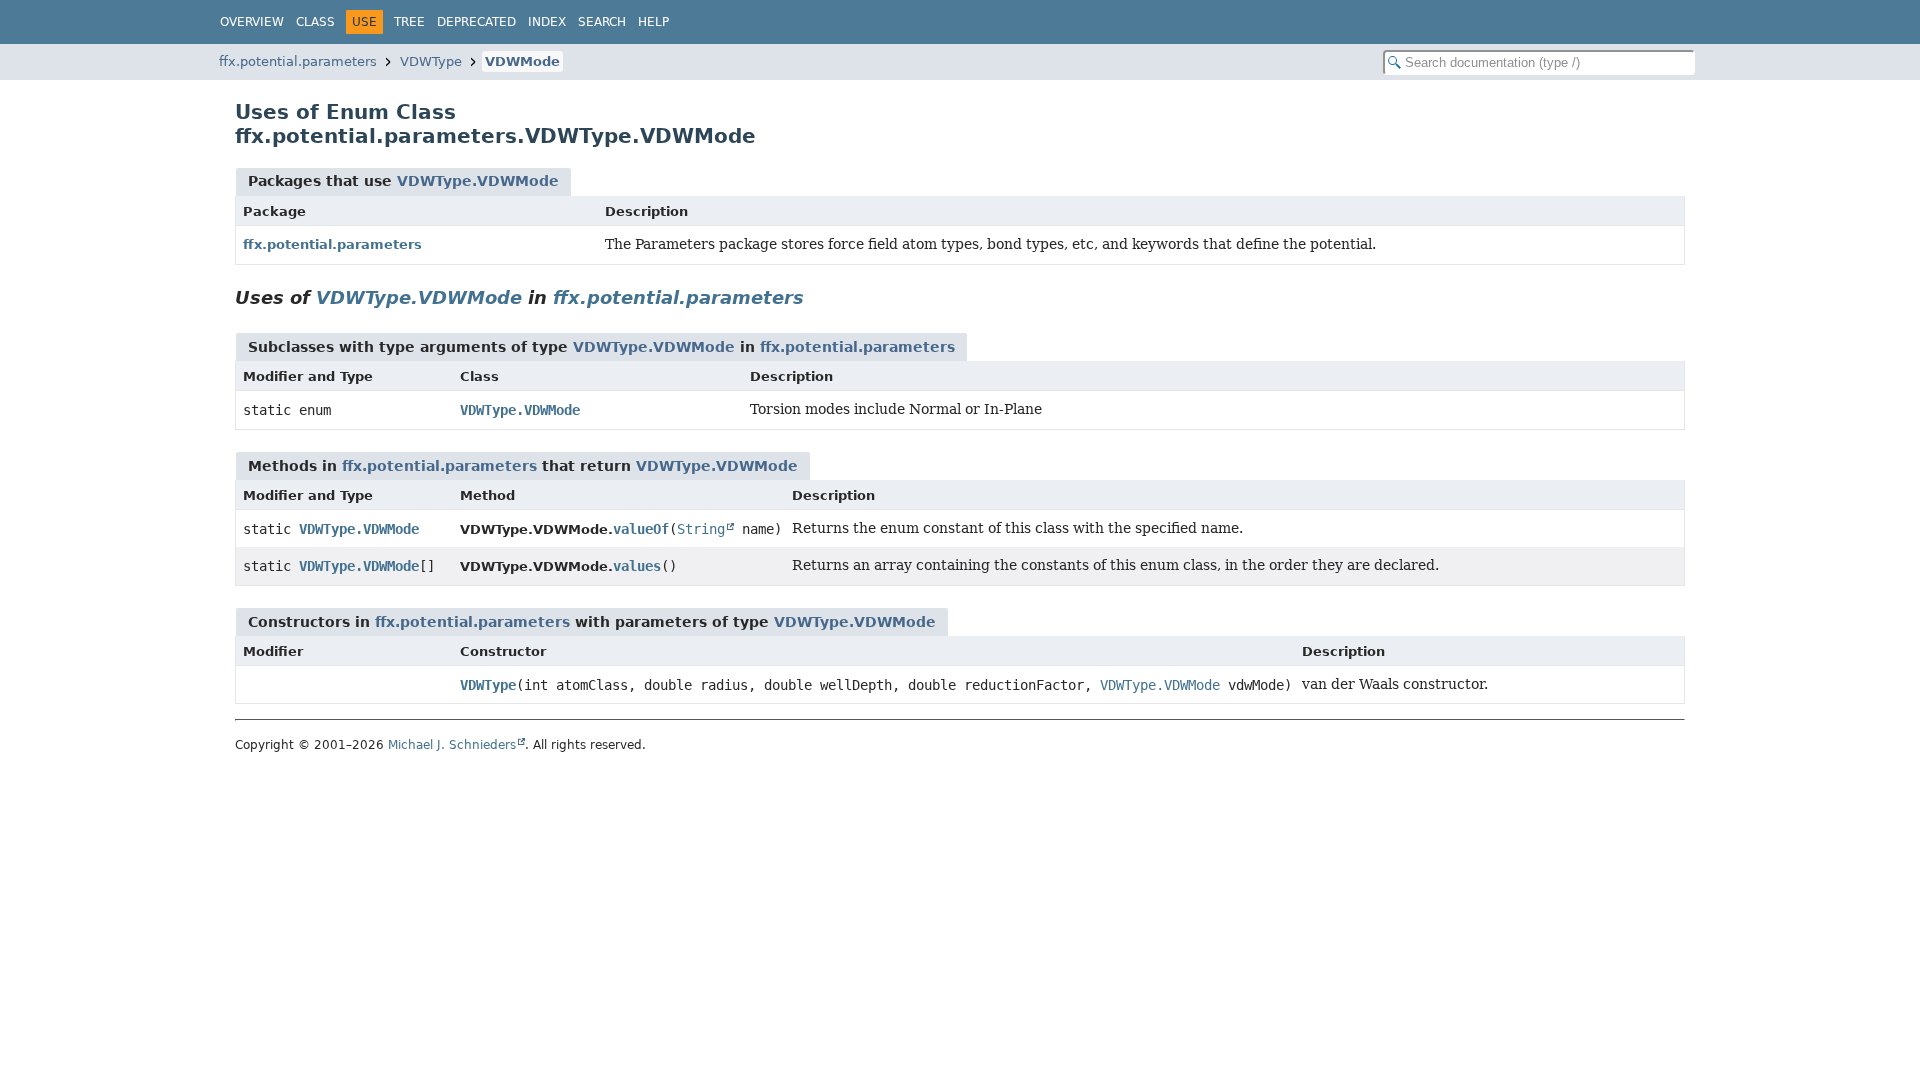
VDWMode (522, 61)
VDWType (431, 61)
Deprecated (476, 22)
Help (653, 22)
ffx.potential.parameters (298, 61)
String (701, 529)
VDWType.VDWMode (478, 181)
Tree (409, 22)
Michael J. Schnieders (452, 745)
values (637, 566)
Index (547, 22)
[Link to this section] (818, 297)
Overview (252, 22)
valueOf (641, 529)
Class (315, 22)
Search (602, 22)
